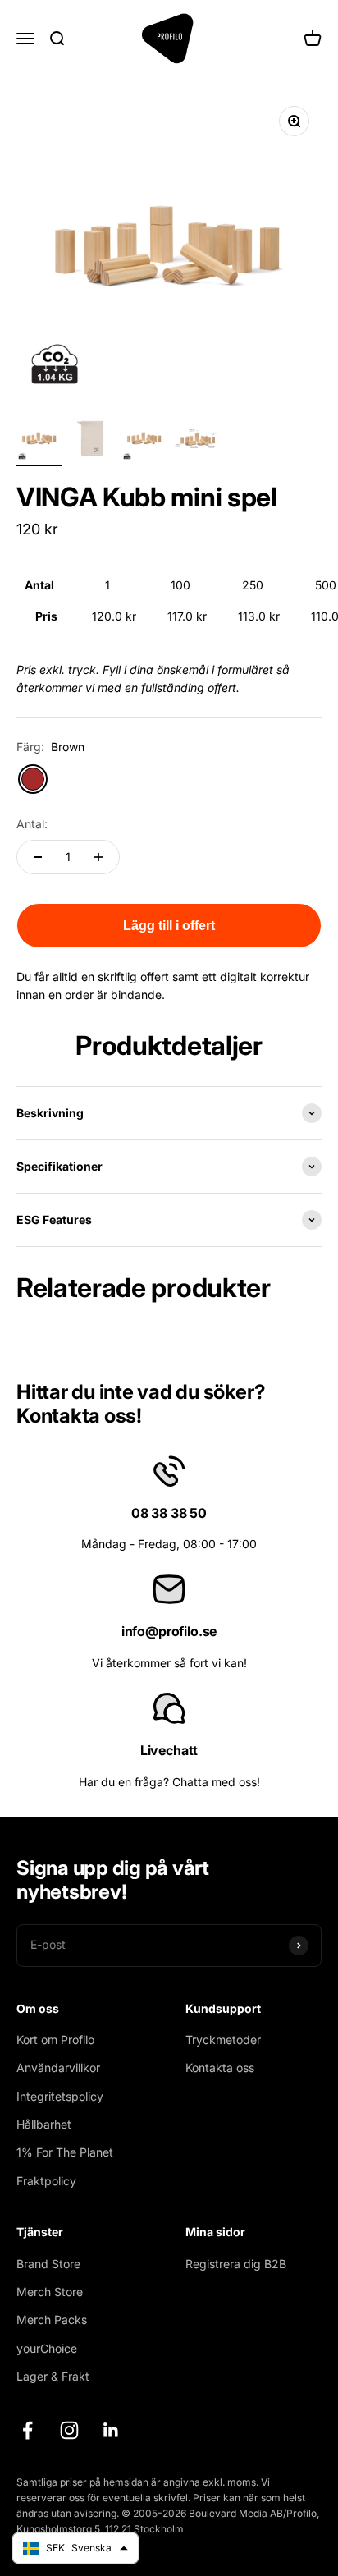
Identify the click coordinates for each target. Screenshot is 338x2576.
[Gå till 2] (92, 441)
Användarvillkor (58, 2067)
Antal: (32, 824)
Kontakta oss (220, 2067)
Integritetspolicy (60, 2096)
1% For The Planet (65, 2152)
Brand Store (48, 2264)
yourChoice (47, 2348)
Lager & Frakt (53, 2376)
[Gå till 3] (144, 441)
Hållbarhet (44, 2124)
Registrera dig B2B (236, 2264)
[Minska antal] (38, 857)
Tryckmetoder (223, 2040)
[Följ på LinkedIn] (111, 2430)
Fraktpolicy (46, 2181)
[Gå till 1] (39, 441)
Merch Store (50, 2292)
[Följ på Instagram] (69, 2430)
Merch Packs (52, 2319)
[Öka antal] (98, 857)
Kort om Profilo (55, 2040)
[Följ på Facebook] (27, 2430)
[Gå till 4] (197, 441)
